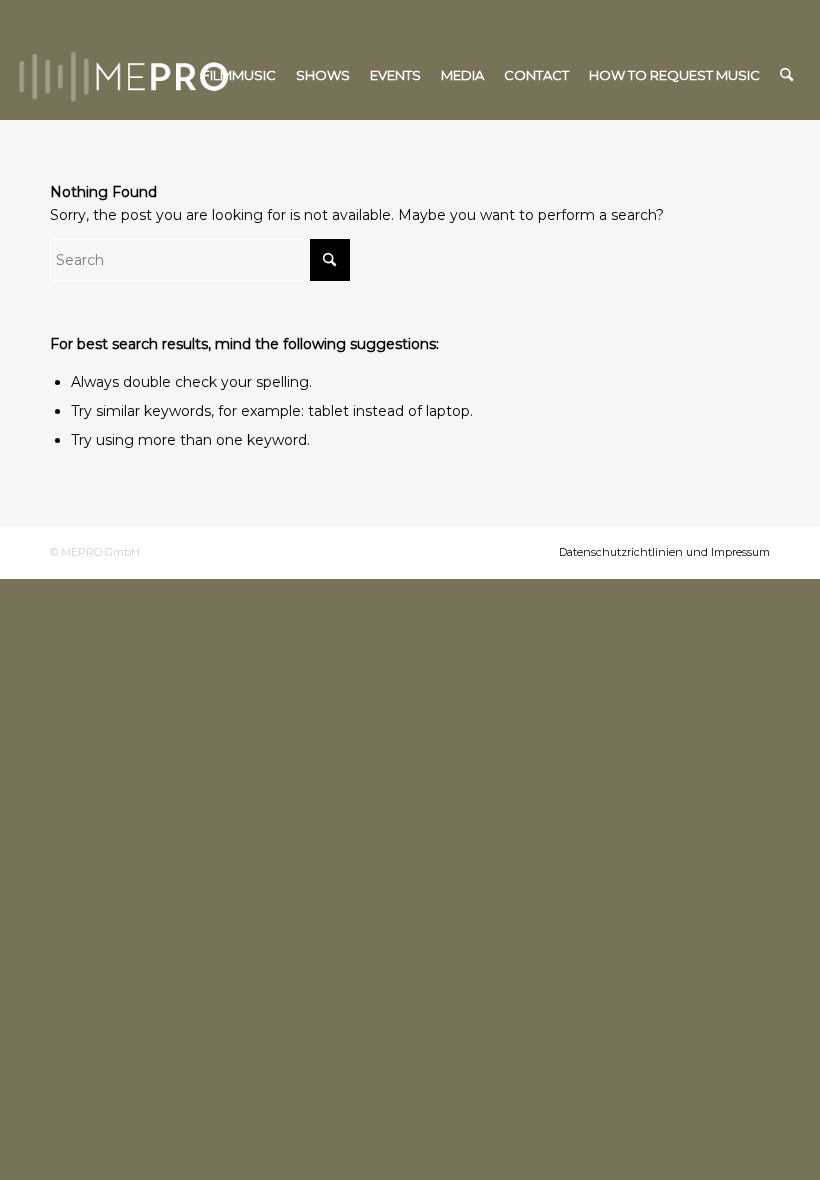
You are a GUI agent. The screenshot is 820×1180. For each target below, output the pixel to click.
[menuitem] (239, 75)
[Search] (786, 75)
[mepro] (183, 75)
